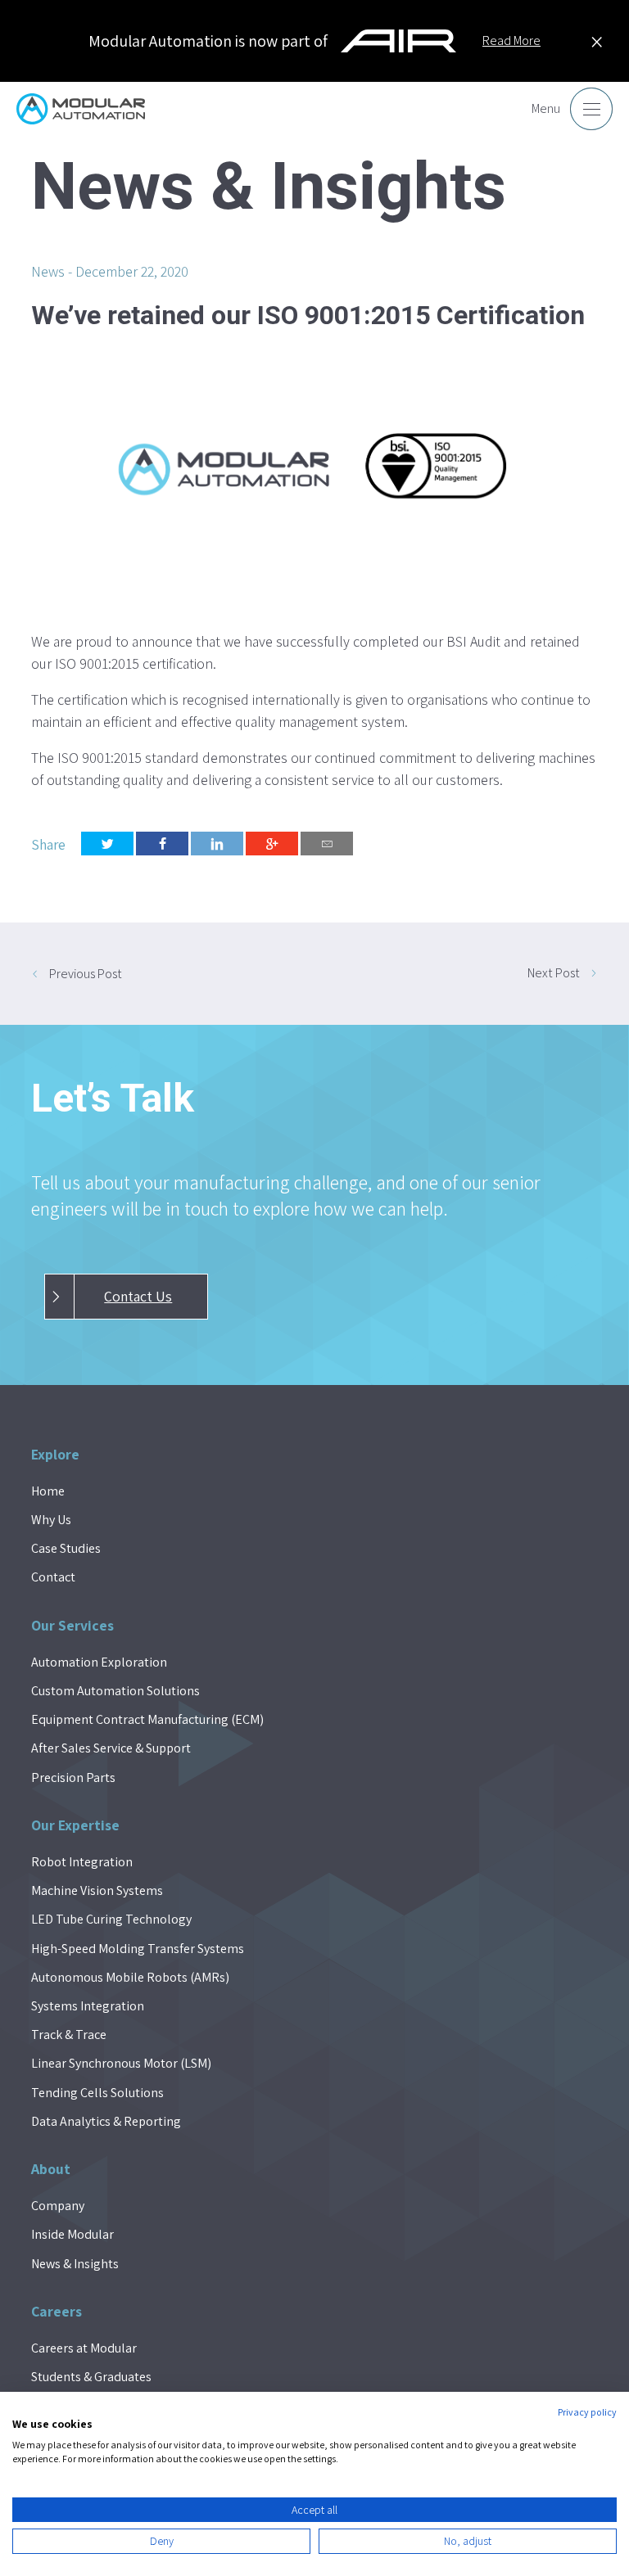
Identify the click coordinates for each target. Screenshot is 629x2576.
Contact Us (138, 1296)
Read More (511, 41)
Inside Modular (72, 2234)
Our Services (72, 1625)
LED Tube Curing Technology (111, 1919)
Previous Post (85, 974)
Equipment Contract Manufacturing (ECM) (147, 1719)
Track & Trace (69, 2035)
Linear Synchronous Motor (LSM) (121, 2063)
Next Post (554, 973)
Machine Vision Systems (97, 1890)
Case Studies (66, 1548)
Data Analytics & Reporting (106, 2121)
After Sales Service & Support (111, 1748)
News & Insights (75, 2264)
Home (48, 1491)
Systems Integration (88, 2006)
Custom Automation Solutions (115, 1691)
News (48, 271)
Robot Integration (82, 1862)
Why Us (51, 1520)
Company (58, 2206)
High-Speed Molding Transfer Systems (138, 1949)
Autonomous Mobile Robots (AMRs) (130, 1977)
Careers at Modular (84, 2348)
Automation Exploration (99, 1662)
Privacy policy (587, 2412)
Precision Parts (73, 1777)
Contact (53, 1577)
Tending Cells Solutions (97, 2093)
